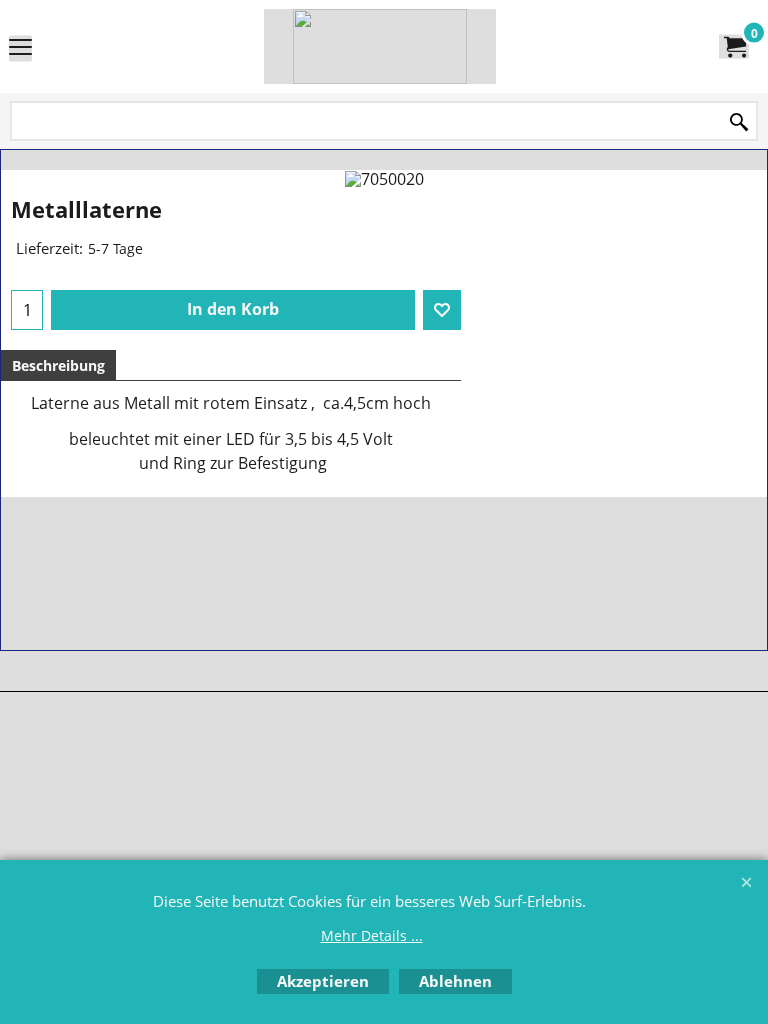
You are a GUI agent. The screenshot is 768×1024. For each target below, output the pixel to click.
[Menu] (20, 48)
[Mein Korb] (734, 47)
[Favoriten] (442, 310)
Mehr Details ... (372, 935)
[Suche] (739, 122)
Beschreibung (58, 365)
